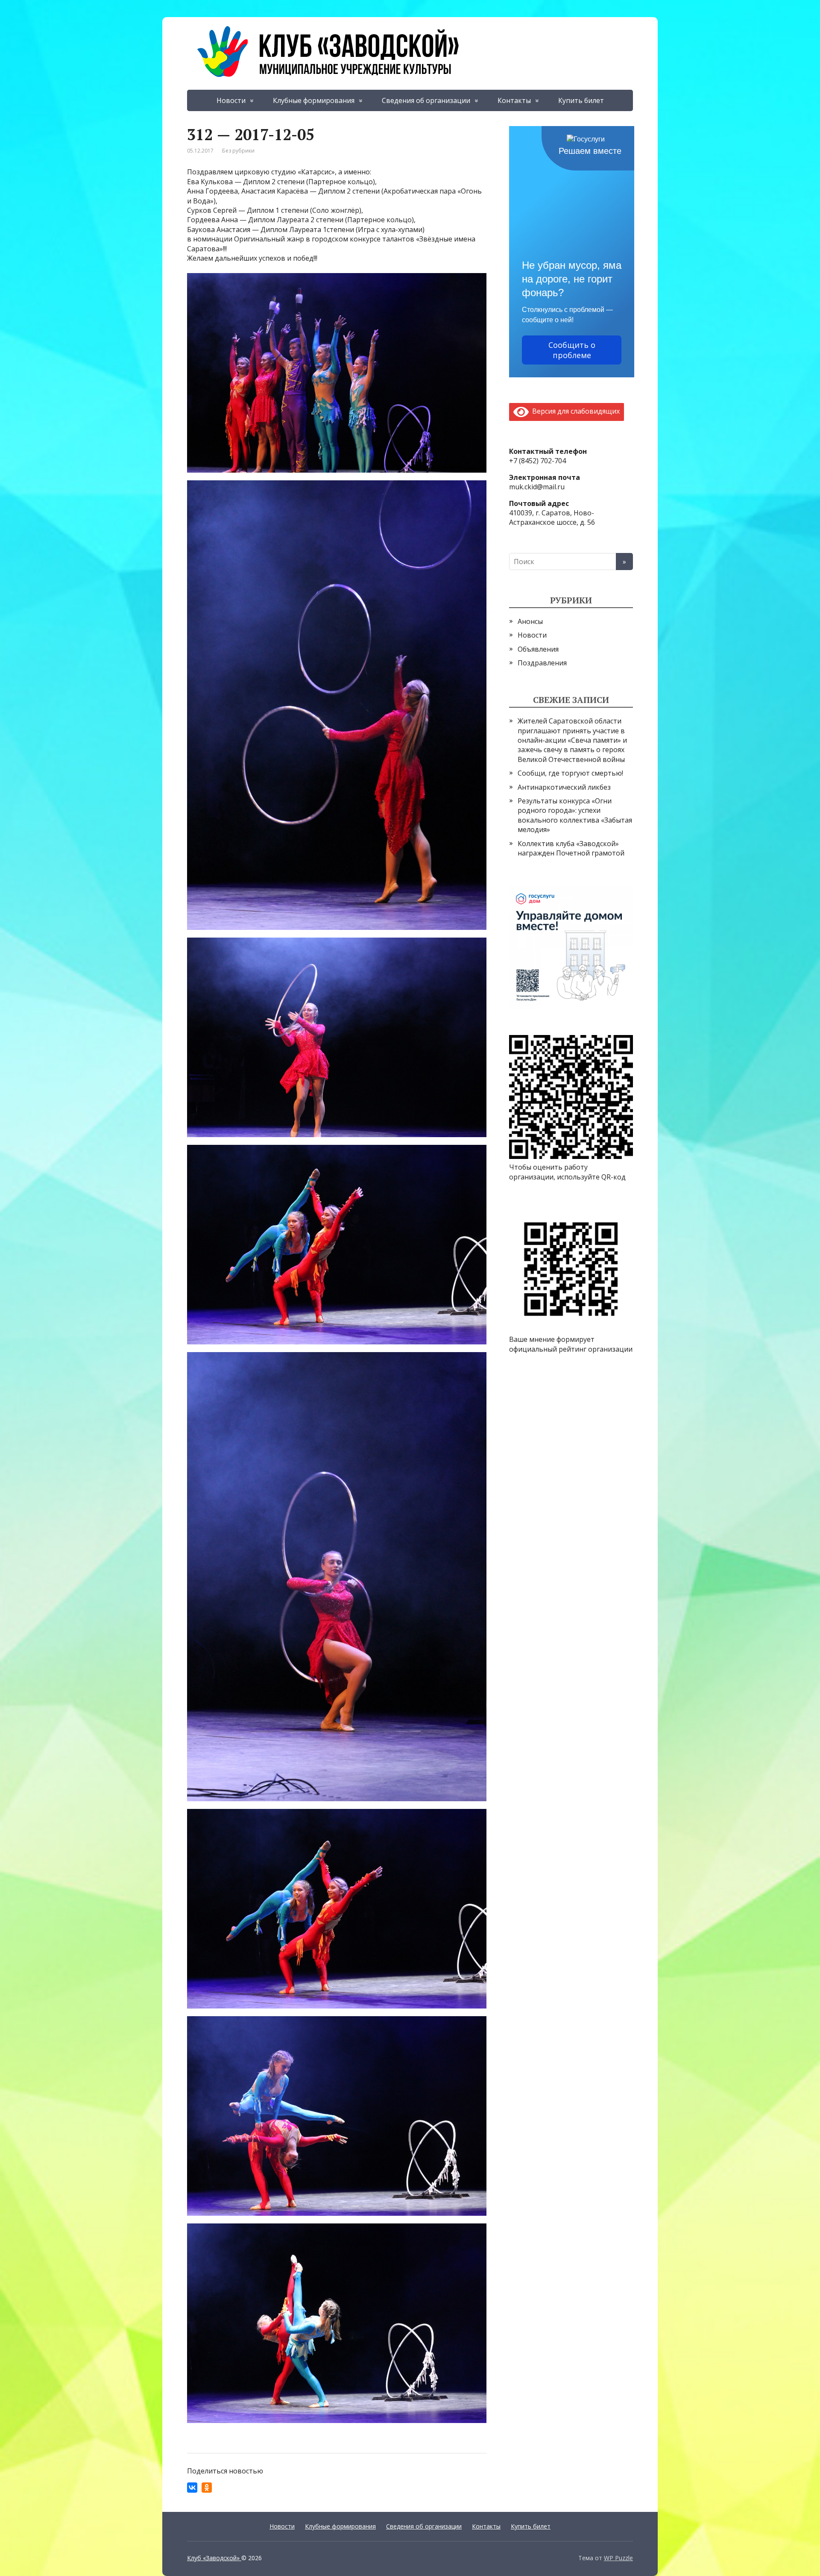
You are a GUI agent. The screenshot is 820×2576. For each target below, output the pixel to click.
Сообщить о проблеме (572, 350)
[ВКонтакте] (192, 2488)
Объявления (538, 649)
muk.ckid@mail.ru (537, 487)
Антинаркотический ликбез (564, 787)
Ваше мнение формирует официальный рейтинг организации (571, 1344)
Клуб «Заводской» (214, 2558)
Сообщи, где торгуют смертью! (570, 773)
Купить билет (581, 100)
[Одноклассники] (207, 2488)
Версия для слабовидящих (574, 411)
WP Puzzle (618, 2558)
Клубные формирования (314, 100)
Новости (231, 100)
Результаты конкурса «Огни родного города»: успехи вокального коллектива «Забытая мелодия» (575, 815)
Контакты (514, 100)
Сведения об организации (426, 100)
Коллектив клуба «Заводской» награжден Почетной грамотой (571, 848)
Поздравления (542, 663)
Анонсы (530, 621)
